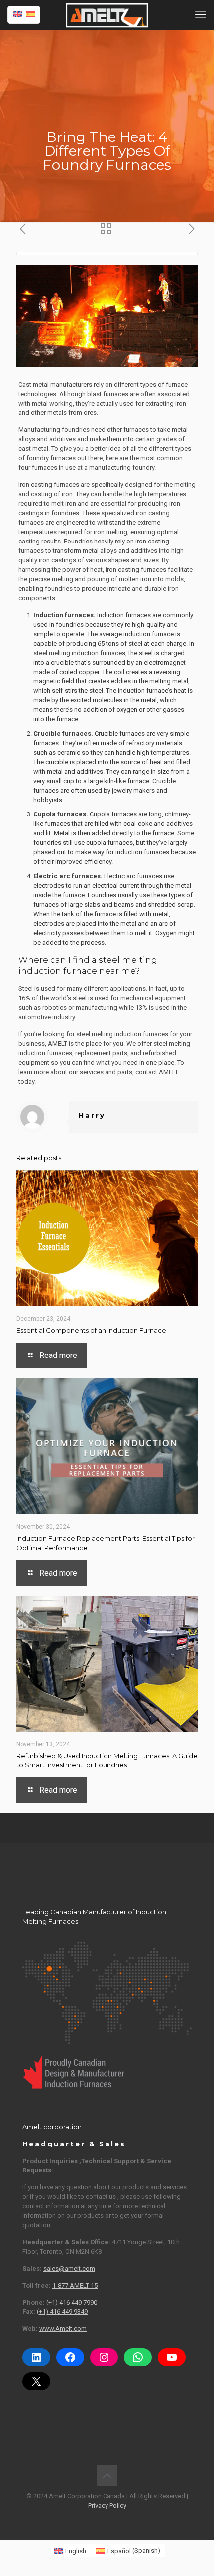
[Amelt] (107, 15)
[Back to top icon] (107, 2476)
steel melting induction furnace (78, 653)
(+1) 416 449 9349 (62, 2312)
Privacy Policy (107, 2506)
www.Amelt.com (63, 2329)
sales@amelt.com (69, 2268)
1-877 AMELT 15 (75, 2285)
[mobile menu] (201, 15)
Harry (92, 1115)
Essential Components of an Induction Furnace (91, 1330)
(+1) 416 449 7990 (72, 2302)
